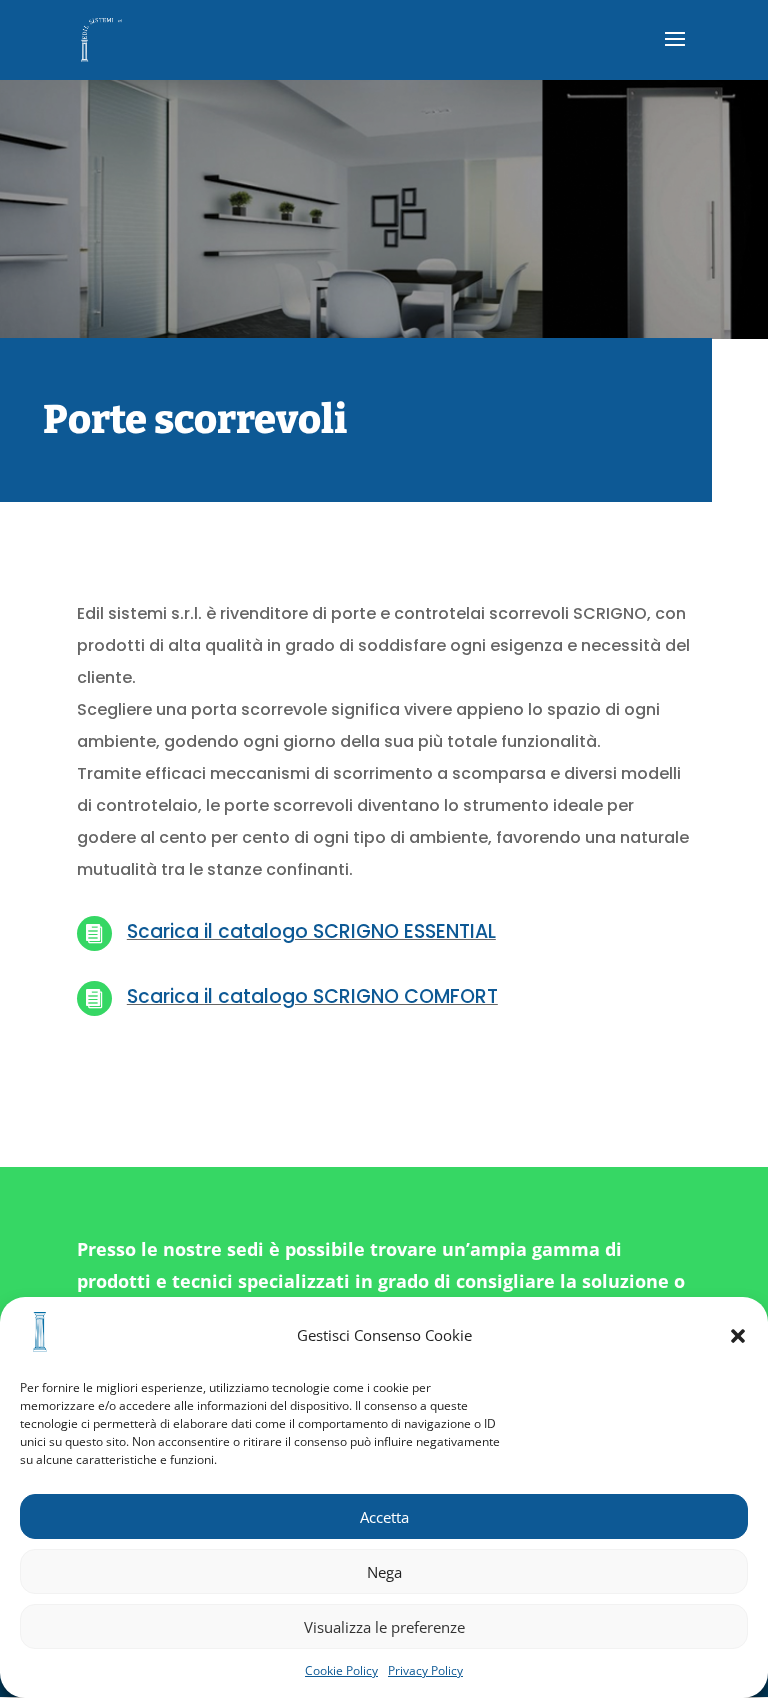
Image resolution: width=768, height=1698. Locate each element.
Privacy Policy (425, 1670)
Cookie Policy (341, 1670)
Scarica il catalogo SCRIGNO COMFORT (312, 996)
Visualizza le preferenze (384, 1627)
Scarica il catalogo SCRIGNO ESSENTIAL (311, 931)
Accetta (384, 1517)
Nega (384, 1572)
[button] (738, 1336)
